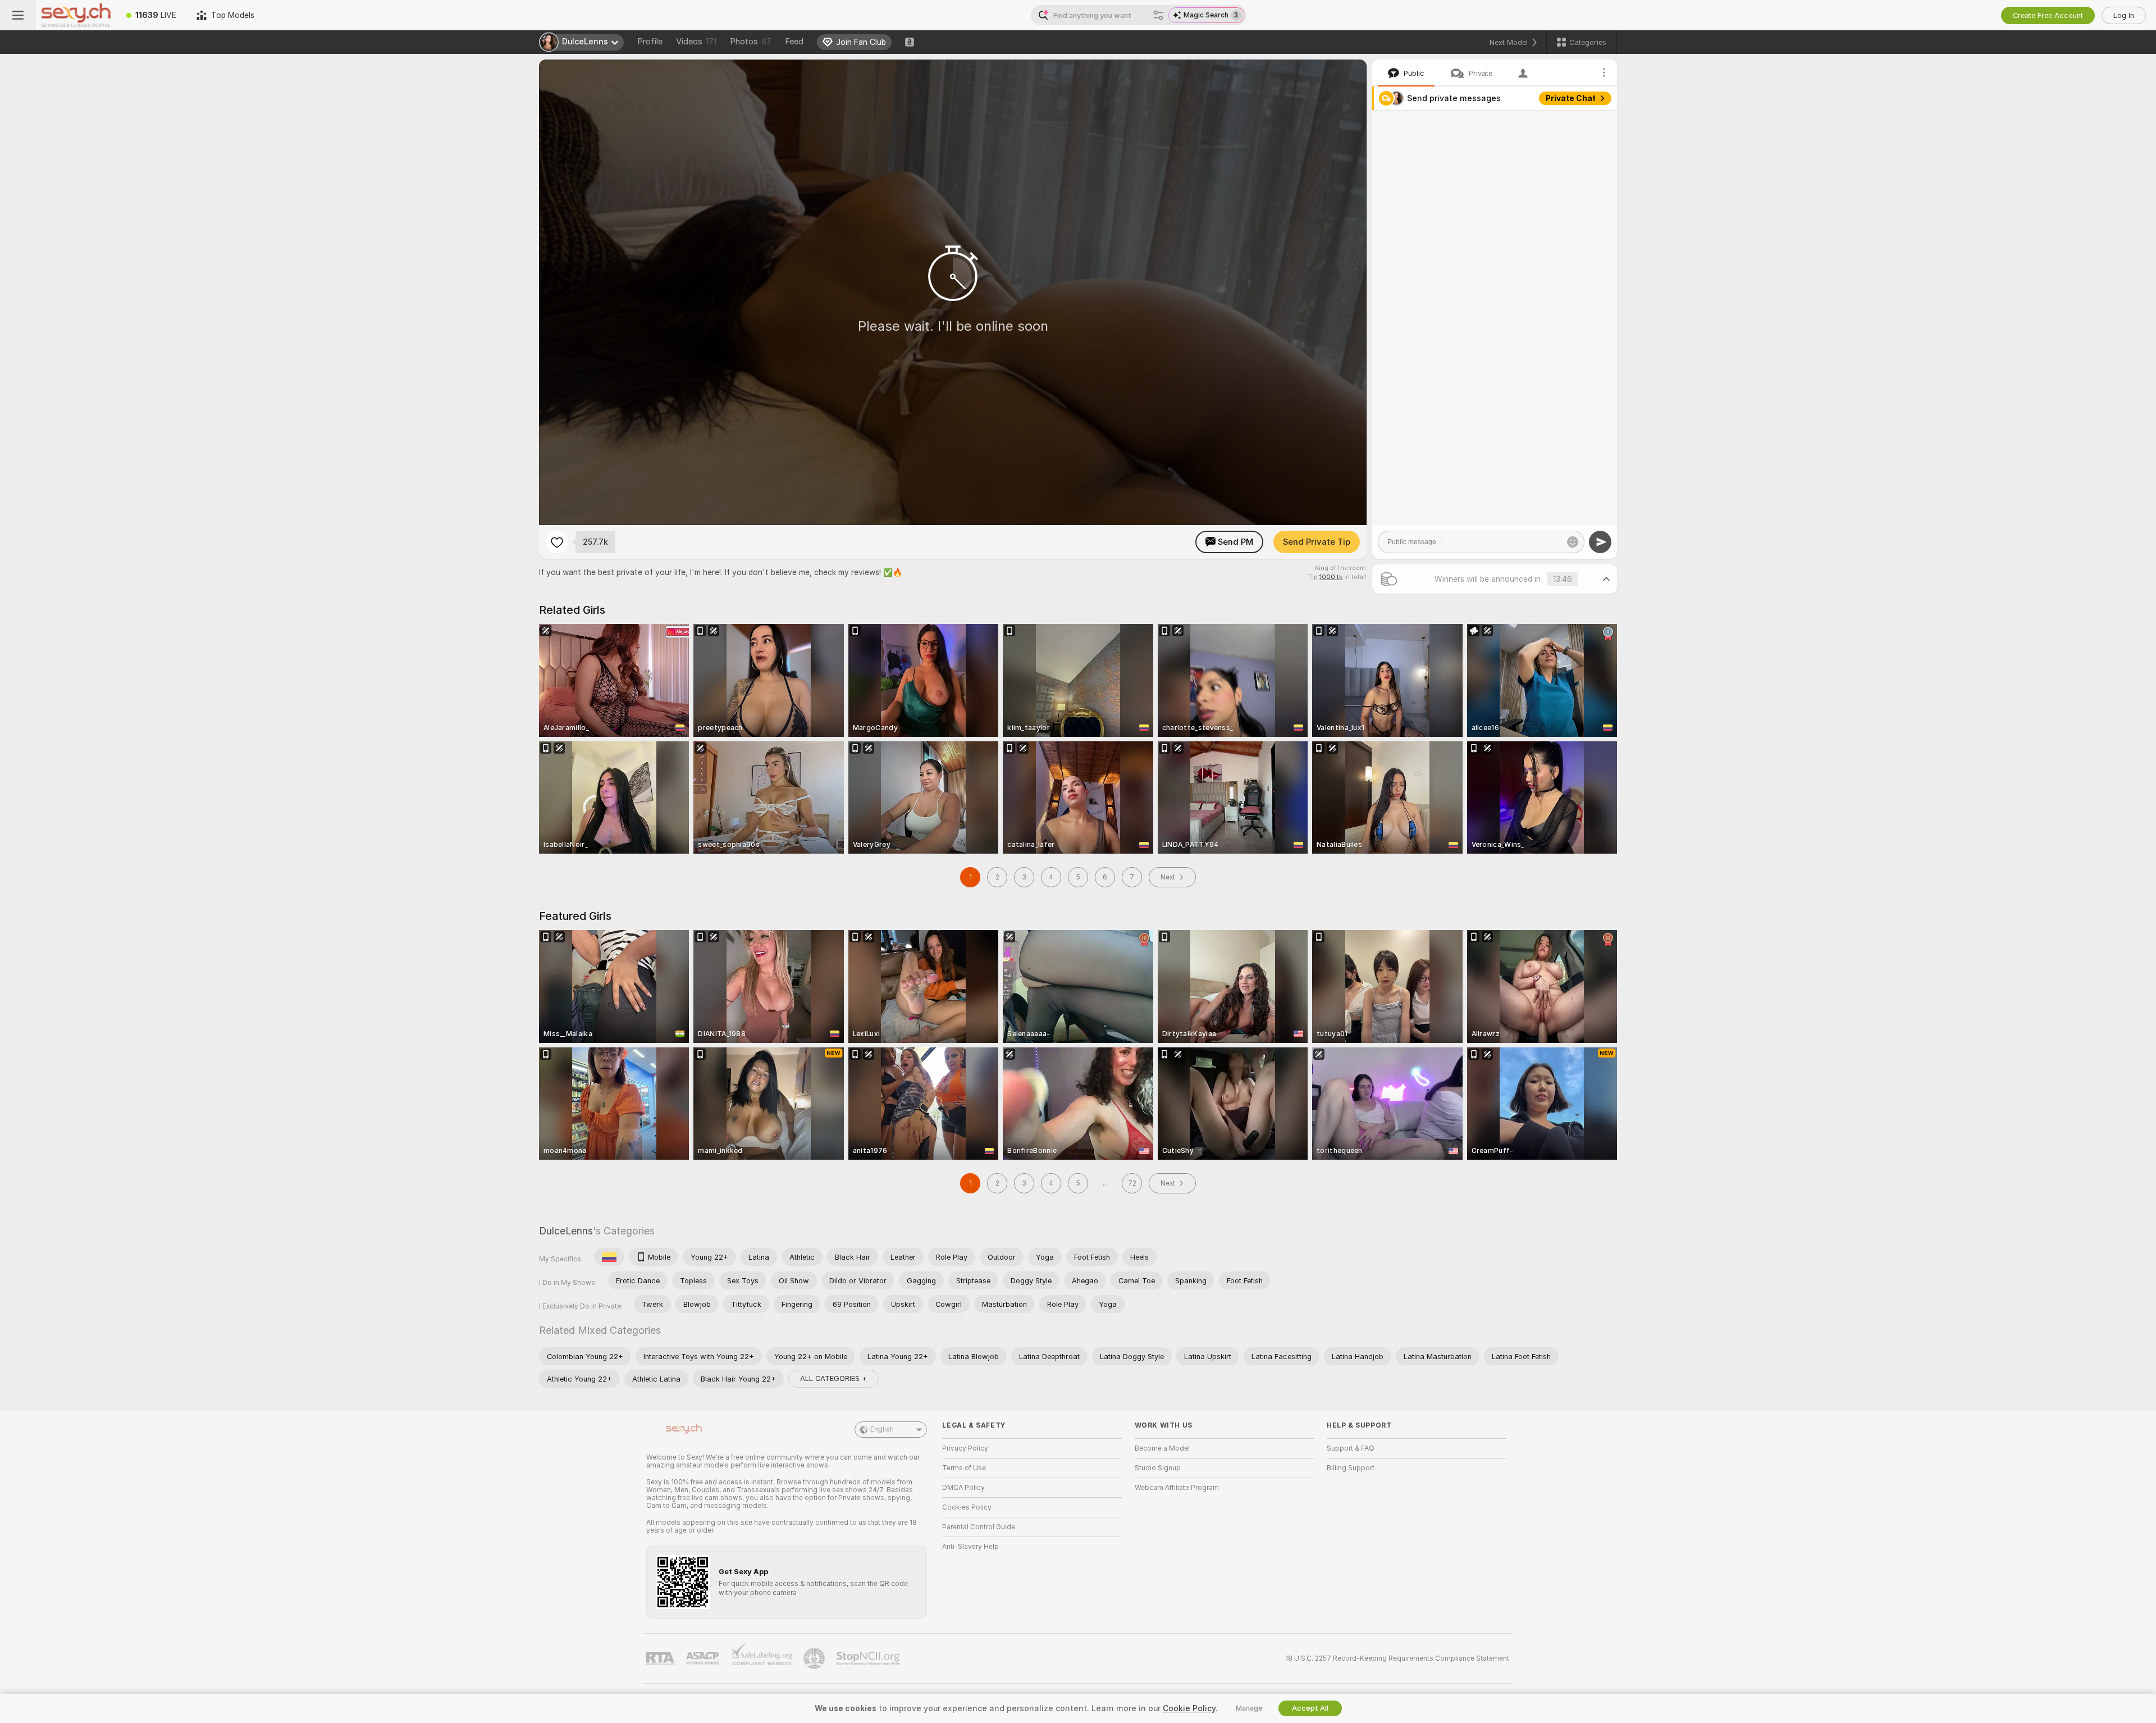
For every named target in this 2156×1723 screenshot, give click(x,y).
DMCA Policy (963, 1488)
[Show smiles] (1573, 542)
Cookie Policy (1189, 1708)
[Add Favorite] (557, 542)
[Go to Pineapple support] (815, 1658)
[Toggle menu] (18, 15)
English (882, 1429)
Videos (696, 42)
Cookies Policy (967, 1507)
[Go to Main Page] (76, 15)
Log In (2124, 15)
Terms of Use (964, 1468)
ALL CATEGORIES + (833, 1378)
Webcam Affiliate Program (1177, 1488)
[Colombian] (609, 1257)
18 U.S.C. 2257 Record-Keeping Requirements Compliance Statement (1397, 1658)
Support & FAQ (1351, 1448)
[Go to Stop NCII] (869, 1658)
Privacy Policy (965, 1448)
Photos (751, 42)
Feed (794, 42)
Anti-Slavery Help (970, 1547)
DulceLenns (566, 1231)
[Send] (1600, 542)
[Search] (1158, 15)
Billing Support (1351, 1468)
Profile (650, 42)
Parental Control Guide (979, 1527)
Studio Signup (1158, 1468)
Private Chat (1571, 98)
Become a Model (1162, 1448)
